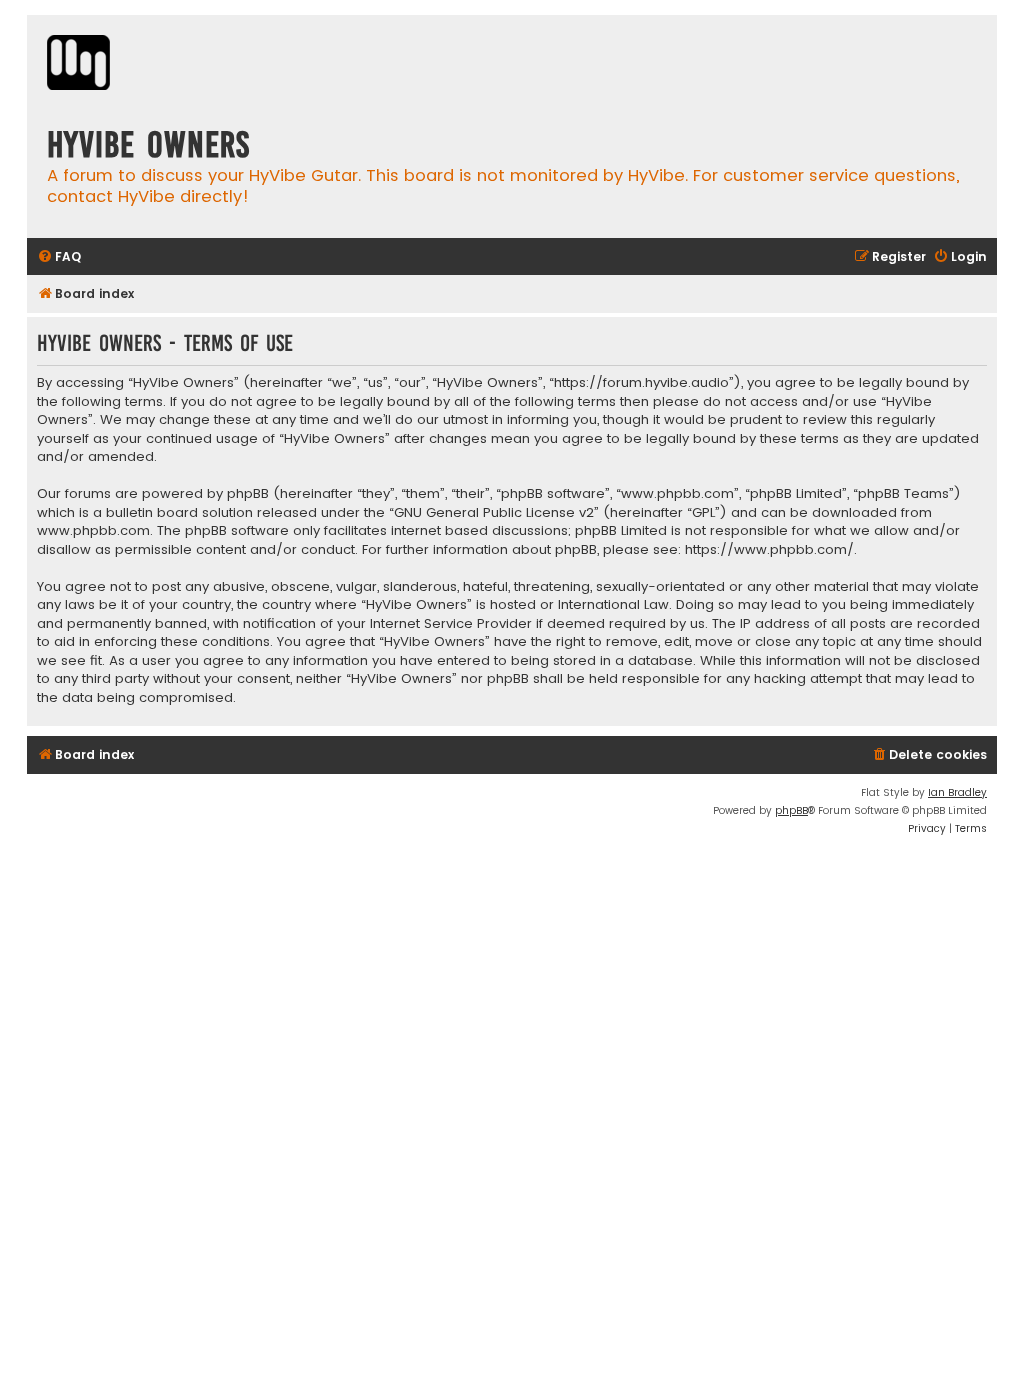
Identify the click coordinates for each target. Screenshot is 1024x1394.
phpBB (791, 810)
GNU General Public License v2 (494, 513)
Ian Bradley (957, 792)
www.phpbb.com (93, 531)
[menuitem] (59, 257)
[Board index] (78, 65)
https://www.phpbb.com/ (769, 550)
